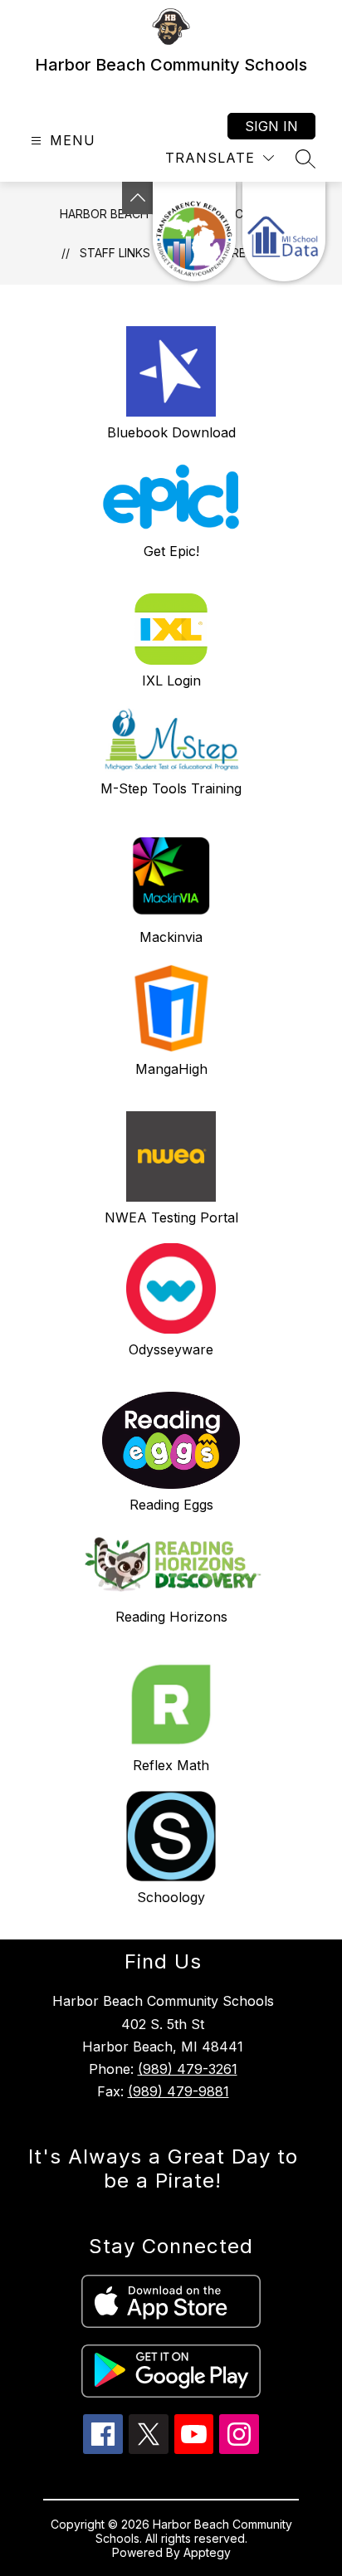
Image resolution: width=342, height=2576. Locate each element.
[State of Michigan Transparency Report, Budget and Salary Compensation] (194, 232)
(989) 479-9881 (178, 2091)
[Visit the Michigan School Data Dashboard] (284, 232)
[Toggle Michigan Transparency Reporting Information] (138, 198)
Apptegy (207, 2552)
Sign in (271, 126)
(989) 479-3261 (188, 2069)
